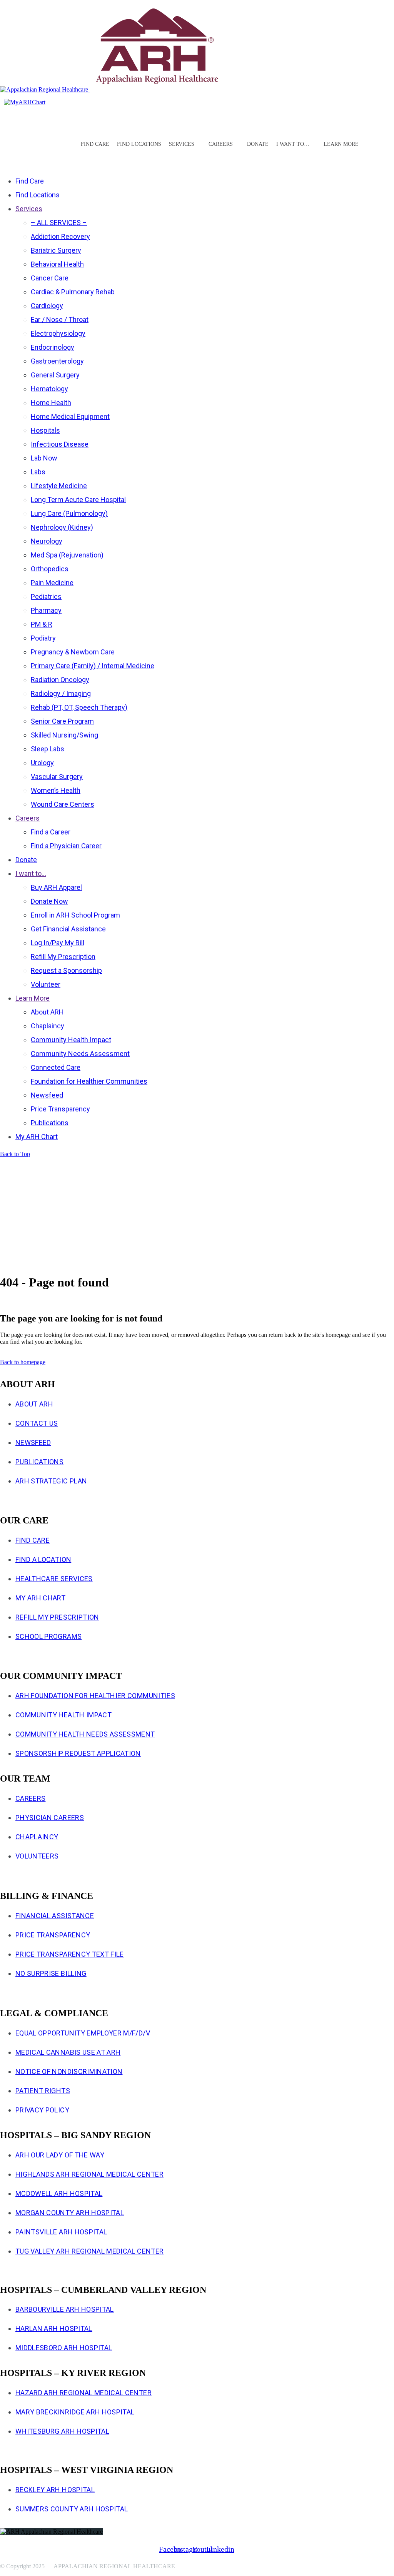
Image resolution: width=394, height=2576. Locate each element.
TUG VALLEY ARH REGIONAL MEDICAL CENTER (89, 2251)
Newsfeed (33, 1442)
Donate (258, 144)
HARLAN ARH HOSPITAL (54, 2328)
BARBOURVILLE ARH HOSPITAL (65, 2309)
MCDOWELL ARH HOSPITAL (59, 2193)
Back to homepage (23, 1362)
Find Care (95, 144)
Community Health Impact (63, 1715)
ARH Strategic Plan (51, 1481)
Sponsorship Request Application (78, 1753)
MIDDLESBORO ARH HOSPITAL (64, 2348)
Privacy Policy (42, 2110)
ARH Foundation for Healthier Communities (95, 1696)
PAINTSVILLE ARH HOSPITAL (61, 2232)
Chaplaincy (37, 1837)
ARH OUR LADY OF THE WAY (60, 2155)
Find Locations (139, 144)
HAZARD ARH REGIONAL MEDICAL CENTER (83, 2393)
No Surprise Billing (51, 1973)
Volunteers (37, 1856)
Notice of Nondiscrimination (69, 2071)
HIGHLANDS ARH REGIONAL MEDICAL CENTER (89, 2174)
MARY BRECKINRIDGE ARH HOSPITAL (75, 2412)
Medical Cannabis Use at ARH (68, 2052)
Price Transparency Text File (70, 1954)
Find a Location (43, 1559)
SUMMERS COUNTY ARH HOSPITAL (72, 2509)
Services (182, 144)
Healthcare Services (54, 1579)
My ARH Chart (40, 1598)
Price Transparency (53, 1935)
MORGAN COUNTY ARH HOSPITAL (70, 2213)
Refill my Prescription (57, 1617)
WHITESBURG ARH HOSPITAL (62, 2431)
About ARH (34, 1404)
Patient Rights (43, 2091)
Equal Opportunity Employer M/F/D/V (83, 2033)
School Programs (48, 1636)
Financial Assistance (55, 1916)
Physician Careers (50, 1818)
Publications (39, 1462)
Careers (30, 1798)
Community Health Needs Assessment (85, 1734)
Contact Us (37, 1423)
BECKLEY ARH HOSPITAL (55, 2490)
